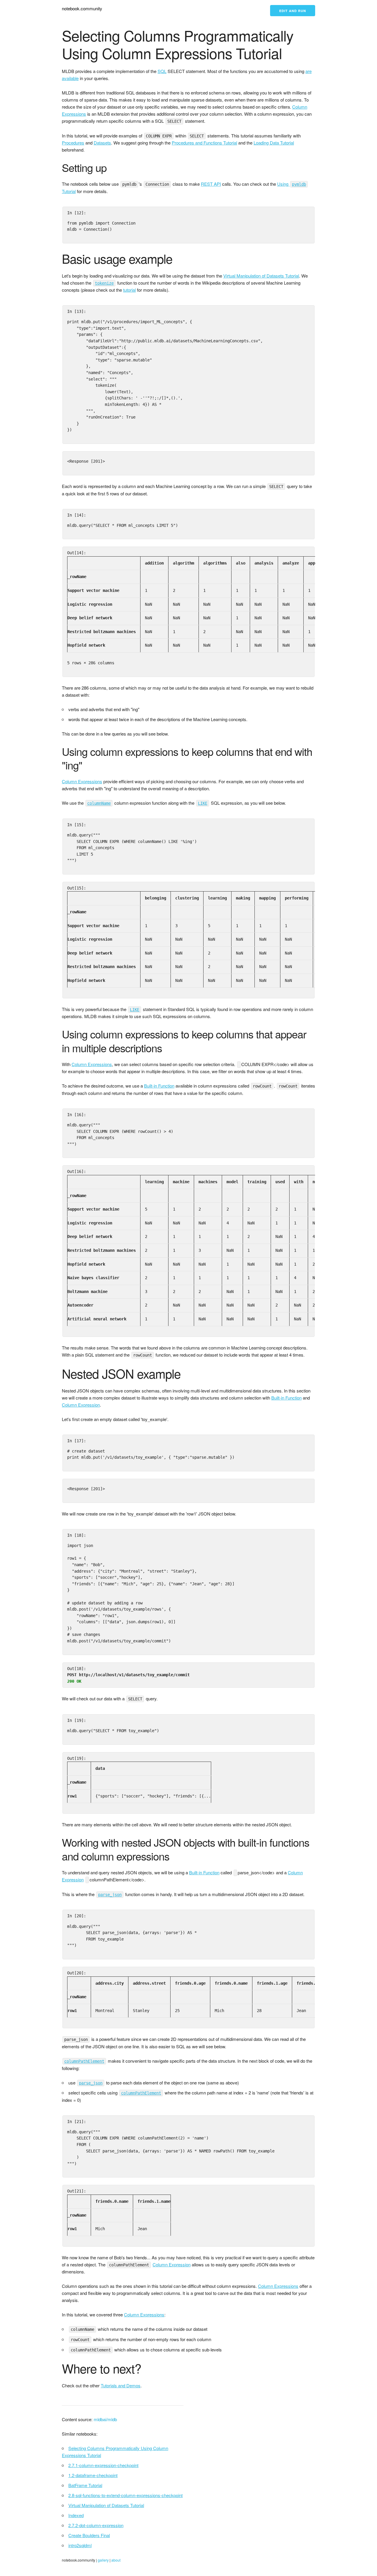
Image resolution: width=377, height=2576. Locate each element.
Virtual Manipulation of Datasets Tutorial (261, 276)
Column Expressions (82, 781)
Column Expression (81, 1405)
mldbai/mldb (105, 2419)
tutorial (129, 290)
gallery (103, 2560)
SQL (162, 71)
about (116, 2560)
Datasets (102, 143)
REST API (211, 184)
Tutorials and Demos (121, 2385)
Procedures (73, 143)
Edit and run (293, 11)
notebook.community (82, 8)
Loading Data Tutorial (274, 143)
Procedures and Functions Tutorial (204, 143)
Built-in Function (159, 1086)
